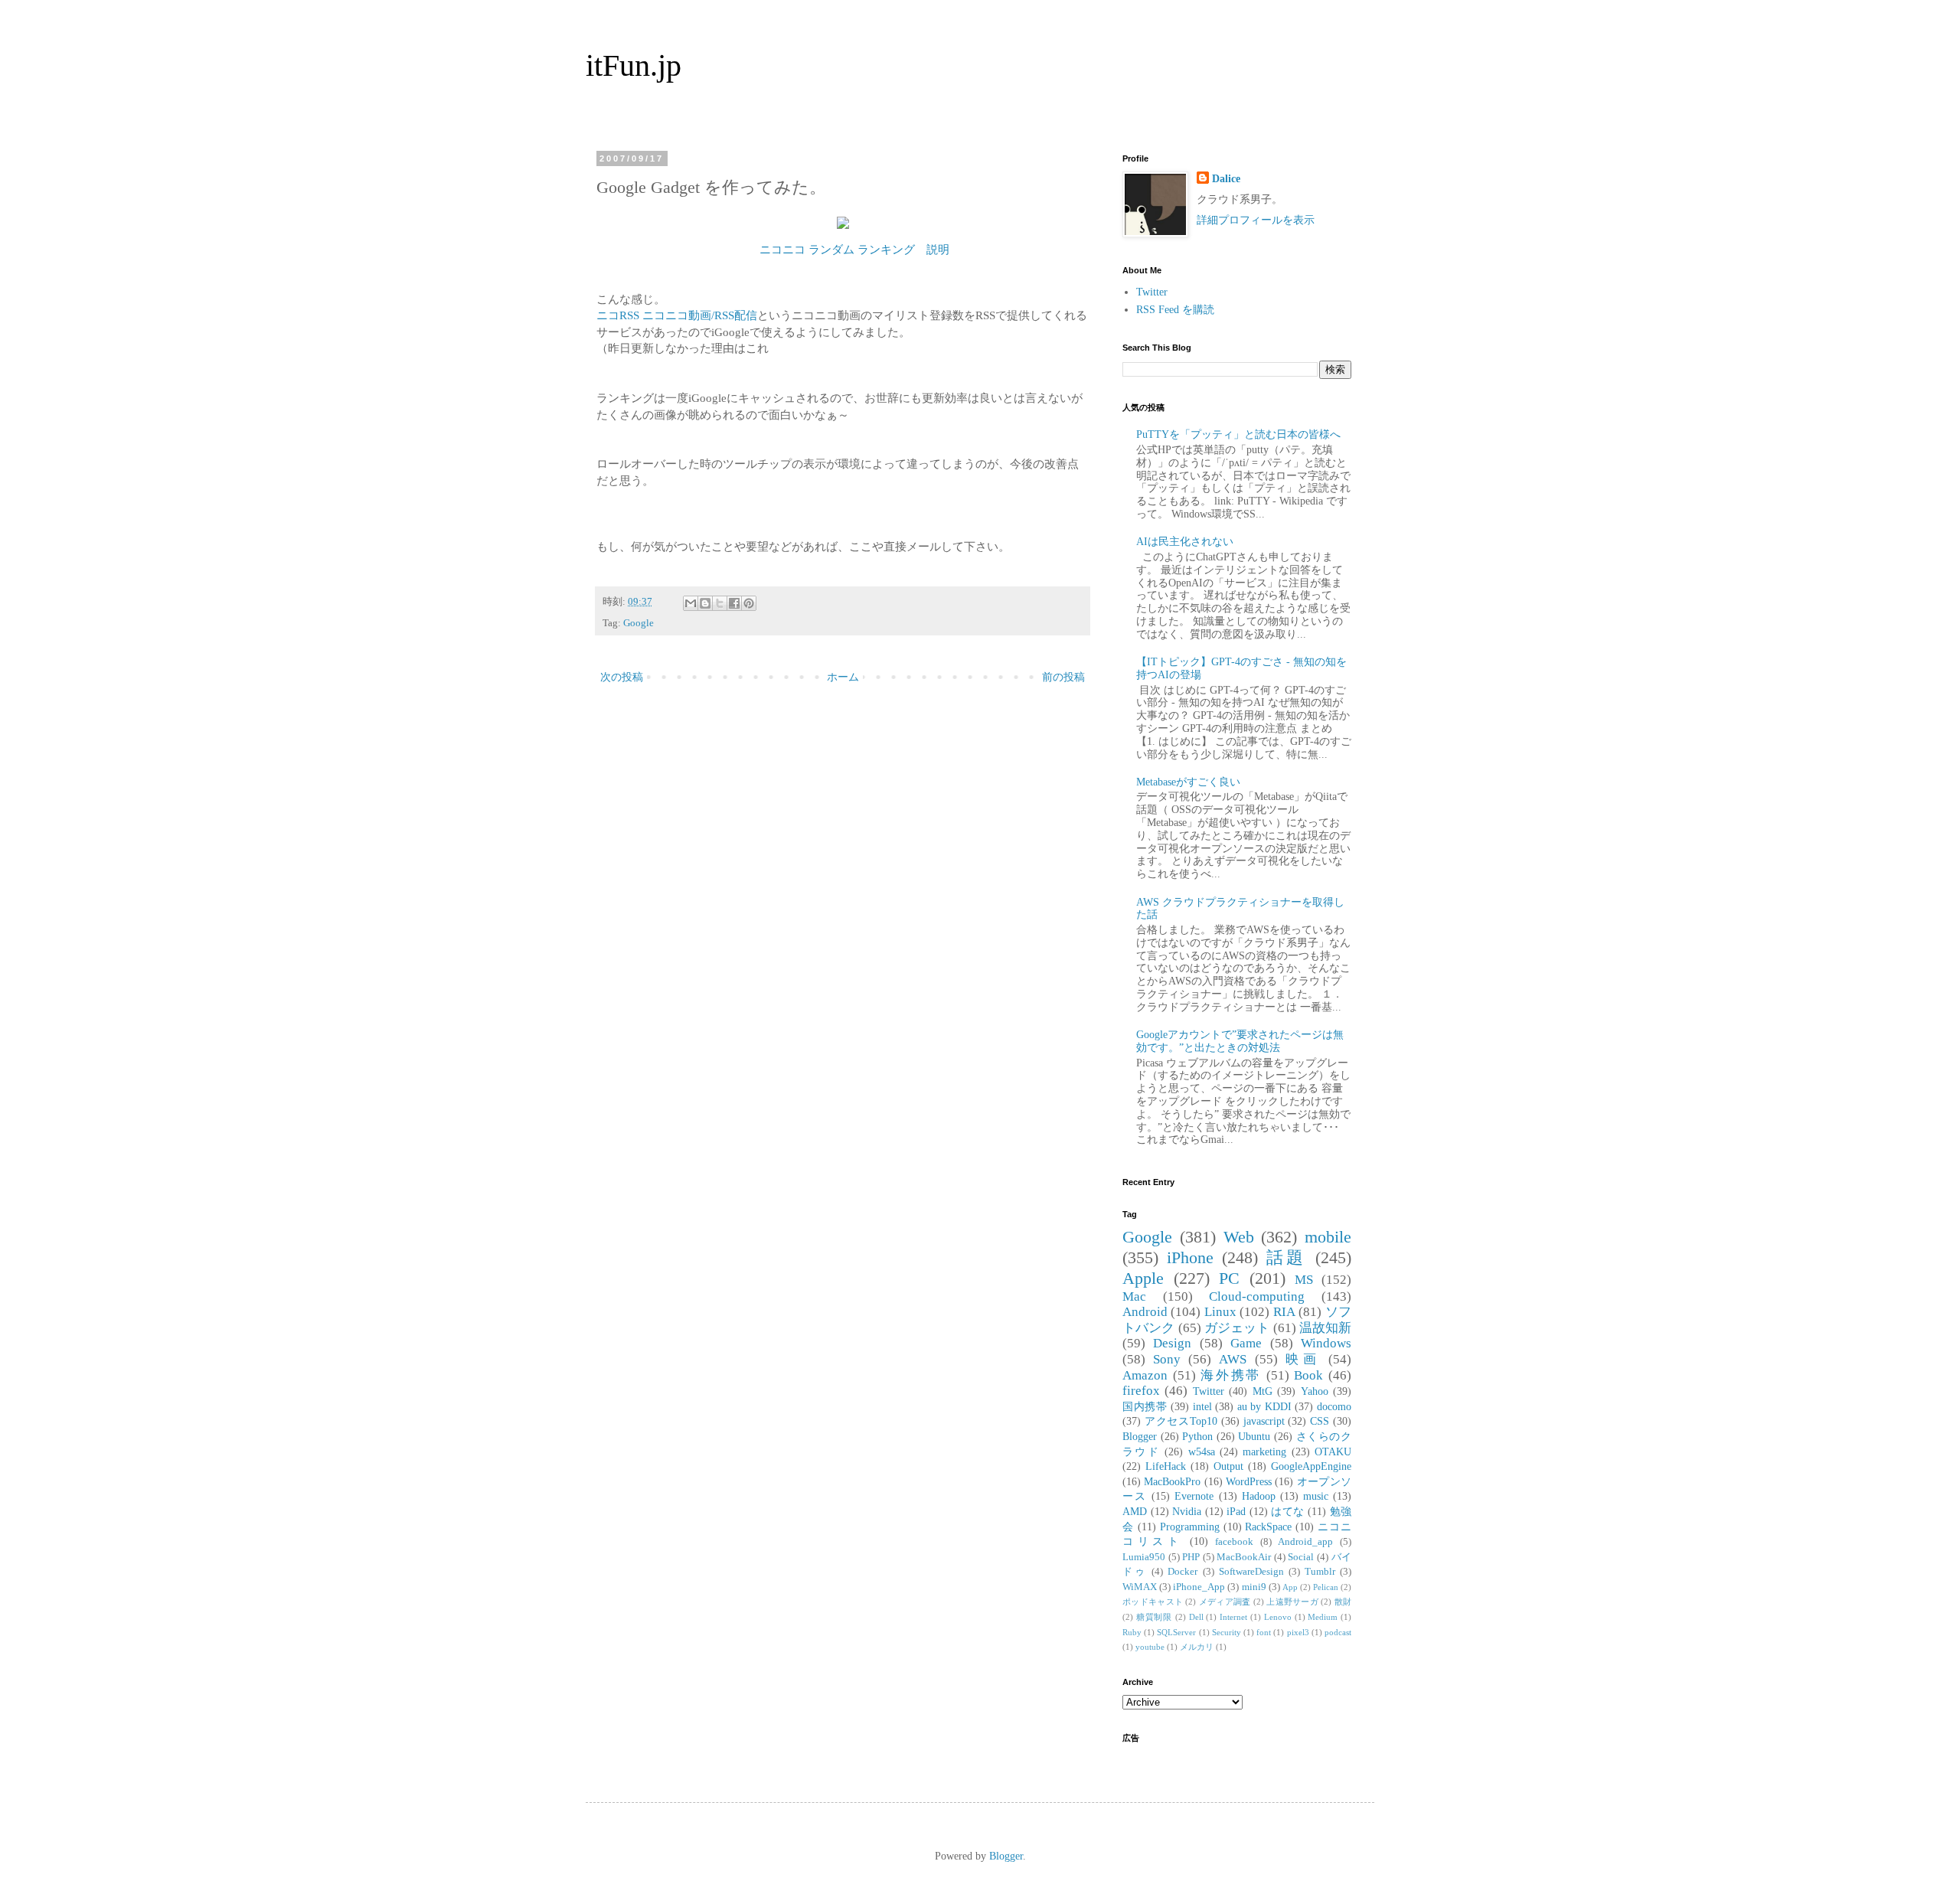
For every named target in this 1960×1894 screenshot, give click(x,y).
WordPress (1249, 1482)
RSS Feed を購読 (1175, 310)
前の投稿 (1063, 677)
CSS (1320, 1421)
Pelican (1326, 1587)
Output (1228, 1466)
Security (1227, 1632)
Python (1197, 1437)
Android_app (1305, 1542)
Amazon (1145, 1375)
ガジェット (1237, 1328)
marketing (1264, 1452)
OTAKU (1333, 1452)
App (1290, 1587)
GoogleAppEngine (1311, 1466)
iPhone (1190, 1257)
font (1264, 1632)
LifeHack (1166, 1466)
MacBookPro (1172, 1482)
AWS (1233, 1359)
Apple (1143, 1278)
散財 (1343, 1602)
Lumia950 (1144, 1557)
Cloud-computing (1257, 1296)
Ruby (1132, 1632)
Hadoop (1259, 1496)
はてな (1288, 1512)
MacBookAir (1244, 1557)
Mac (1134, 1296)
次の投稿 (622, 677)
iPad (1236, 1512)
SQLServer (1176, 1632)
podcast (1338, 1632)
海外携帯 (1231, 1375)
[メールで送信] (691, 603)
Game (1246, 1343)
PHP (1191, 1557)
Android (1145, 1312)
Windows (1326, 1343)
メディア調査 (1225, 1602)
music (1316, 1496)
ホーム (843, 677)
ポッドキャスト (1153, 1602)
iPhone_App (1199, 1587)
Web (1239, 1237)
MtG (1263, 1391)
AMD (1135, 1512)
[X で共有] (720, 603)
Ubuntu (1254, 1437)
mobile (1328, 1237)
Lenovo (1278, 1617)
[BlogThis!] (705, 603)
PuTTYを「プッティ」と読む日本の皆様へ (1238, 434)
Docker (1183, 1572)
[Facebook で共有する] (734, 603)
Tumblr (1320, 1572)
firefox (1141, 1391)
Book (1308, 1375)
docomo (1334, 1407)
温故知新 (1325, 1328)
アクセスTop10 (1181, 1421)
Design (1172, 1343)
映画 (1303, 1359)
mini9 (1254, 1587)
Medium (1323, 1617)
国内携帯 (1145, 1407)
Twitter (1152, 292)
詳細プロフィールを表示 (1256, 220)
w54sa (1202, 1452)
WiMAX (1140, 1587)
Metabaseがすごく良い (1188, 782)
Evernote (1194, 1496)
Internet (1233, 1617)
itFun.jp (634, 65)
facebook (1234, 1542)
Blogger (1140, 1437)
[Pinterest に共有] (749, 603)
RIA (1284, 1312)
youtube (1150, 1647)
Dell (1196, 1617)
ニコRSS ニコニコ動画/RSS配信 (677, 315)
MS (1304, 1280)
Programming (1190, 1527)
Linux (1220, 1312)
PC (1229, 1278)
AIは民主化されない (1185, 542)
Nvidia (1187, 1512)
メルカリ (1197, 1647)
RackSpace (1268, 1527)
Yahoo (1315, 1391)
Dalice (1226, 179)
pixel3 (1298, 1632)
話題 (1287, 1257)
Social (1301, 1557)
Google (639, 623)
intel (1202, 1407)
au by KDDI (1264, 1407)
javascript (1264, 1421)
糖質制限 (1154, 1617)
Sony (1167, 1359)
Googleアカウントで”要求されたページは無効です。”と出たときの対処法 (1240, 1041)
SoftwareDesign (1251, 1572)
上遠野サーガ (1292, 1602)
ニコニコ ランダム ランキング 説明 (854, 249)
